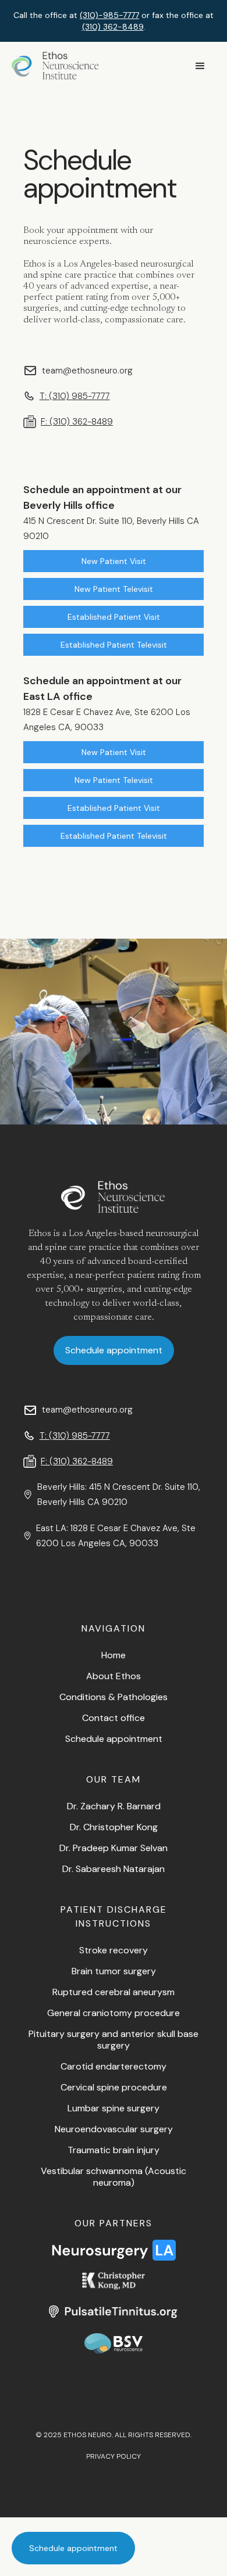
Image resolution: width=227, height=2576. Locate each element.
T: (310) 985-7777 (75, 396)
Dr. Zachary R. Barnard (114, 1806)
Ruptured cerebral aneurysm (114, 1992)
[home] (56, 66)
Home (114, 1655)
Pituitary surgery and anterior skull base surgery (114, 2040)
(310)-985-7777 (109, 15)
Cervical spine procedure (114, 2087)
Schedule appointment (73, 2548)
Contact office (114, 1718)
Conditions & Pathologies (114, 1697)
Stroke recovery (114, 1950)
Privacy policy (114, 2456)
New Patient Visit (114, 561)
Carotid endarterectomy (114, 2066)
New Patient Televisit (114, 589)
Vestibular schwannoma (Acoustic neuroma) (114, 2177)
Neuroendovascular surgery (114, 2129)
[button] (200, 66)
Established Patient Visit (114, 617)
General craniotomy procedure (114, 2013)
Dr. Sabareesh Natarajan (114, 1869)
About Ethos (114, 1676)
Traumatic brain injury (114, 2150)
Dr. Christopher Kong (114, 1827)
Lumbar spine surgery (114, 2108)
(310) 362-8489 (113, 27)
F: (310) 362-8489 (77, 422)
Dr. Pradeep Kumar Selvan (114, 1848)
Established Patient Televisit (114, 645)
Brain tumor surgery (114, 1971)
